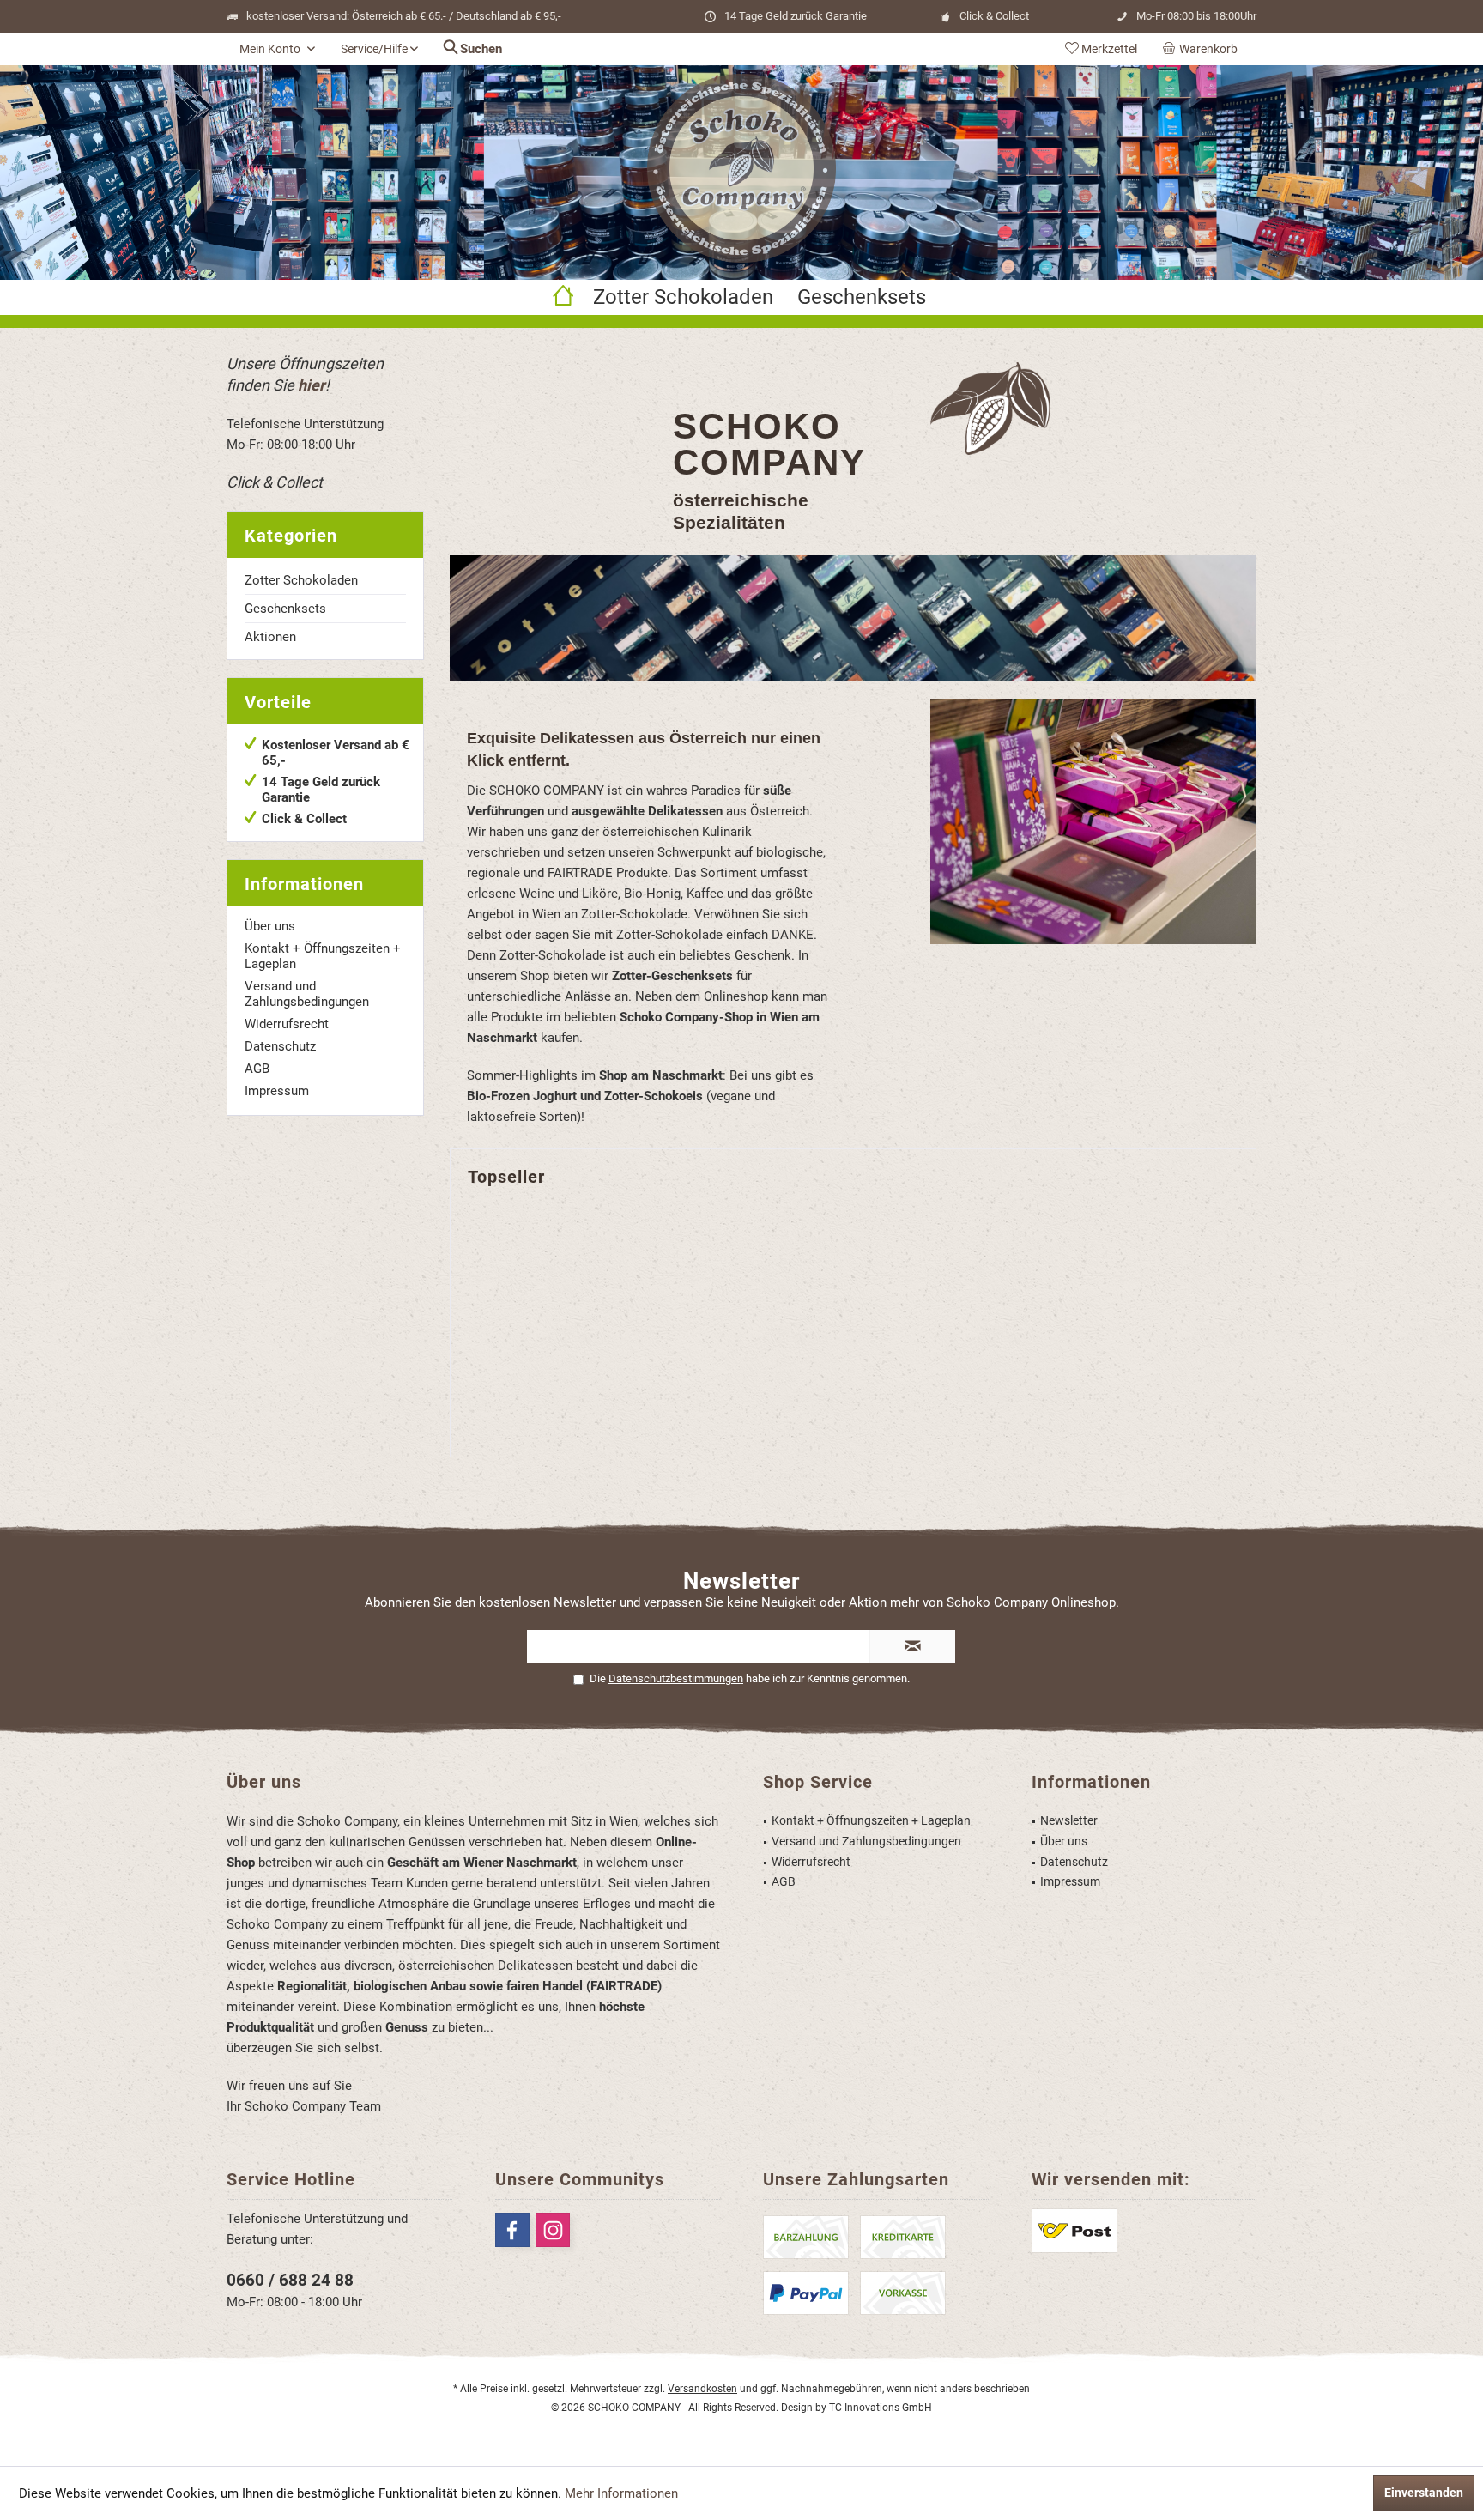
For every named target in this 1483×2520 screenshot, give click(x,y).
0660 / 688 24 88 (290, 2280)
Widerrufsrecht (287, 1024)
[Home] (563, 297)
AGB (257, 1069)
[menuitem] (1203, 49)
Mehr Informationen (621, 2493)
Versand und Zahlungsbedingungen (307, 994)
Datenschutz (280, 1046)
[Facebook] (512, 2230)
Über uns (270, 926)
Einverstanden (1424, 2493)
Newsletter (1069, 1820)
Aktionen (270, 637)
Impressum (277, 1091)
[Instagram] (553, 2230)
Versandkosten (702, 2389)
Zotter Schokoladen (301, 580)
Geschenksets (285, 609)
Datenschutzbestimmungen (676, 1678)
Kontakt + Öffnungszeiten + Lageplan (323, 956)
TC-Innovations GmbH (881, 2408)
